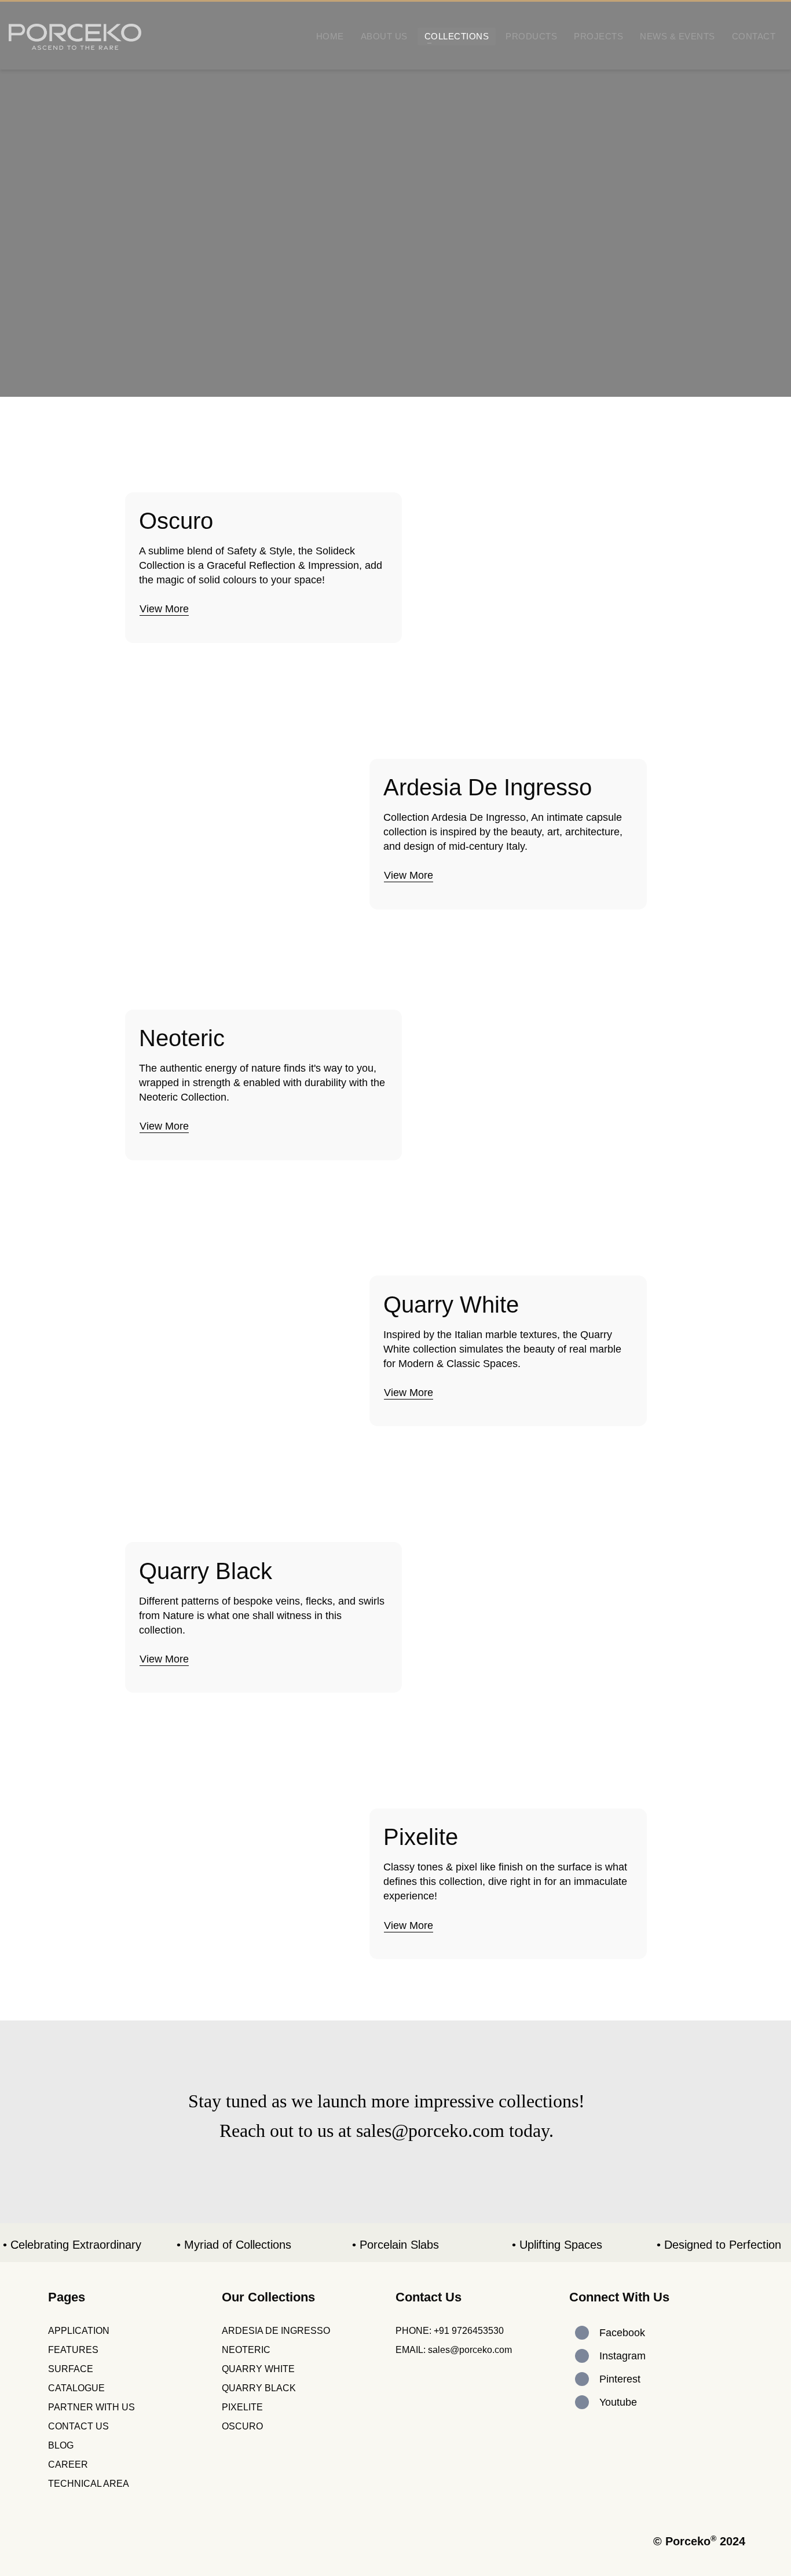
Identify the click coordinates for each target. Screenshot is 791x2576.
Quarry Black (206, 1571)
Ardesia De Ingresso (488, 787)
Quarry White (451, 1305)
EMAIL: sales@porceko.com (454, 2350)
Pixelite (421, 1837)
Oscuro (176, 521)
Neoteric (182, 1038)
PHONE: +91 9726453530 (450, 2331)
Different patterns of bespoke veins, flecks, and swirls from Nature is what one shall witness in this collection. (262, 1616)
